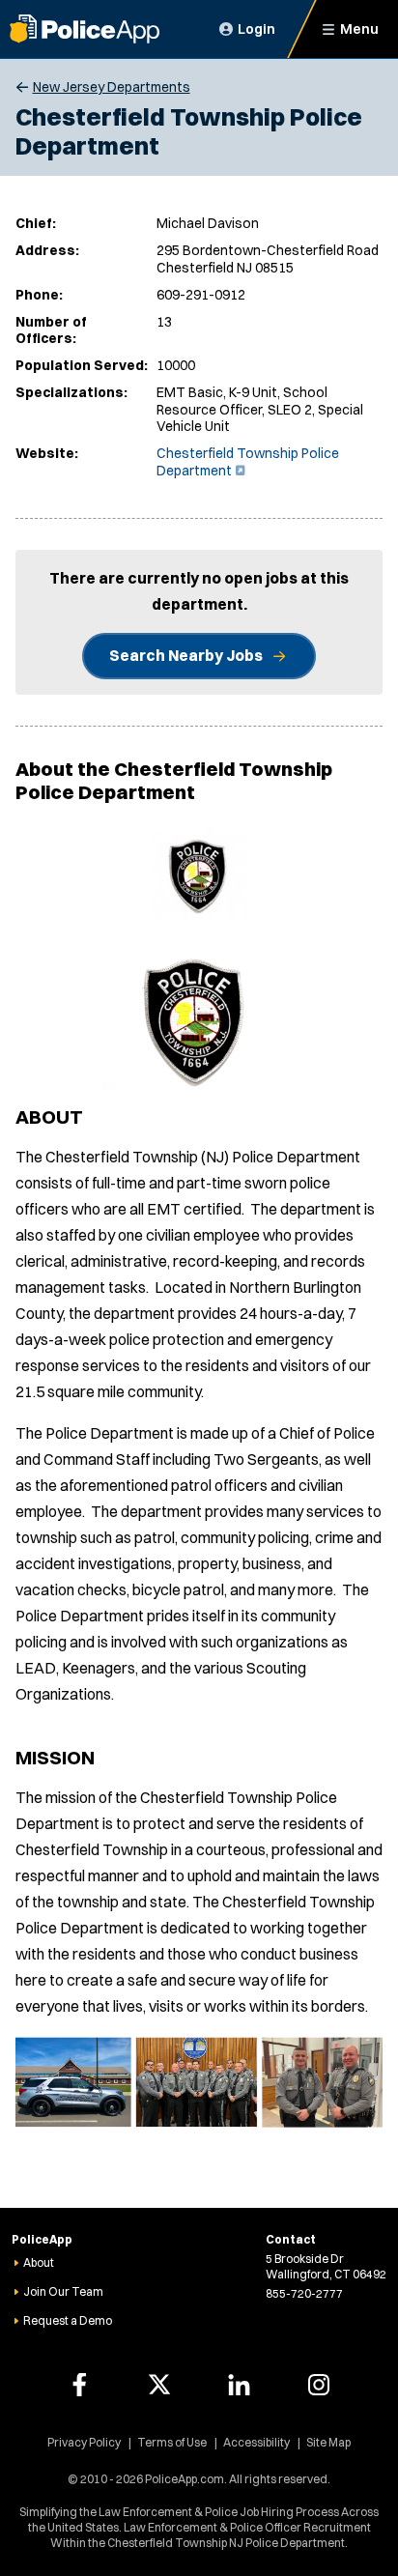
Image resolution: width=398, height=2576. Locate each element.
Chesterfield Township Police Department (248, 462)
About (39, 2262)
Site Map (328, 2442)
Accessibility (256, 2442)
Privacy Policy (84, 2442)
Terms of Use (172, 2442)
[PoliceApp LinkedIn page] (239, 2385)
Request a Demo (68, 2320)
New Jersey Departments (112, 87)
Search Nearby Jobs (186, 655)
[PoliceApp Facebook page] (79, 2385)
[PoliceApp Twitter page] (159, 2385)
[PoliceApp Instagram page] (319, 2385)
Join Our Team (63, 2291)
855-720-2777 (304, 2293)
